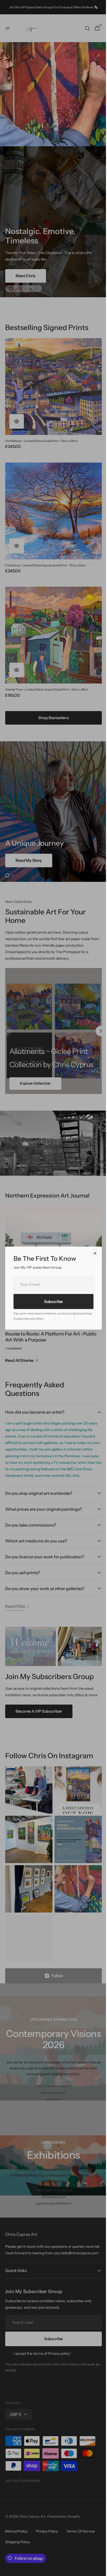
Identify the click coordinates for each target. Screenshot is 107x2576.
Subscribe (51, 1302)
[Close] (93, 1253)
